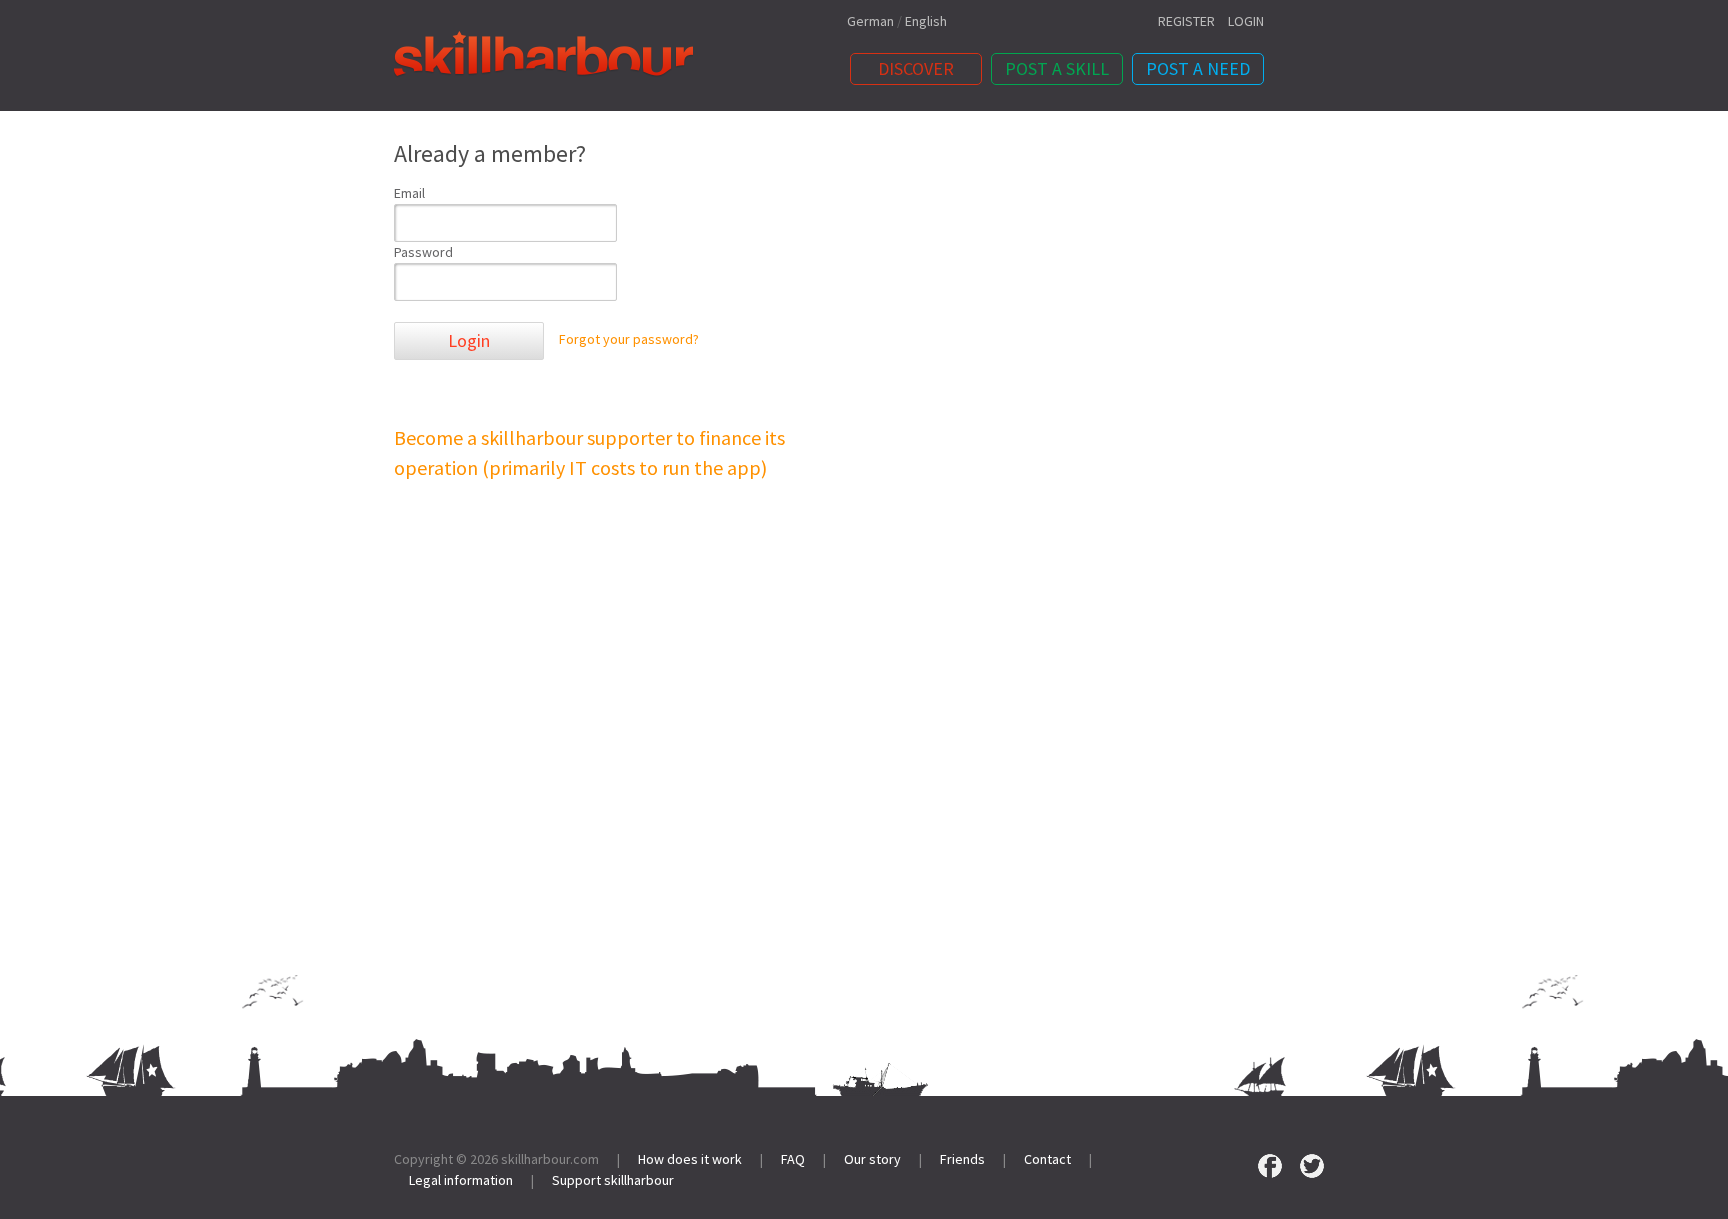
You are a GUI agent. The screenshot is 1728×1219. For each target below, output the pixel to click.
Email (409, 193)
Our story (872, 1159)
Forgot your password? (629, 340)
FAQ (793, 1159)
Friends (962, 1159)
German (870, 21)
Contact (1047, 1159)
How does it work (690, 1159)
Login (469, 340)
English (926, 21)
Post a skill (1057, 68)
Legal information (461, 1180)
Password (423, 252)
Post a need (1198, 68)
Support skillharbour (613, 1180)
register (1186, 21)
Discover (916, 68)
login (1246, 21)
